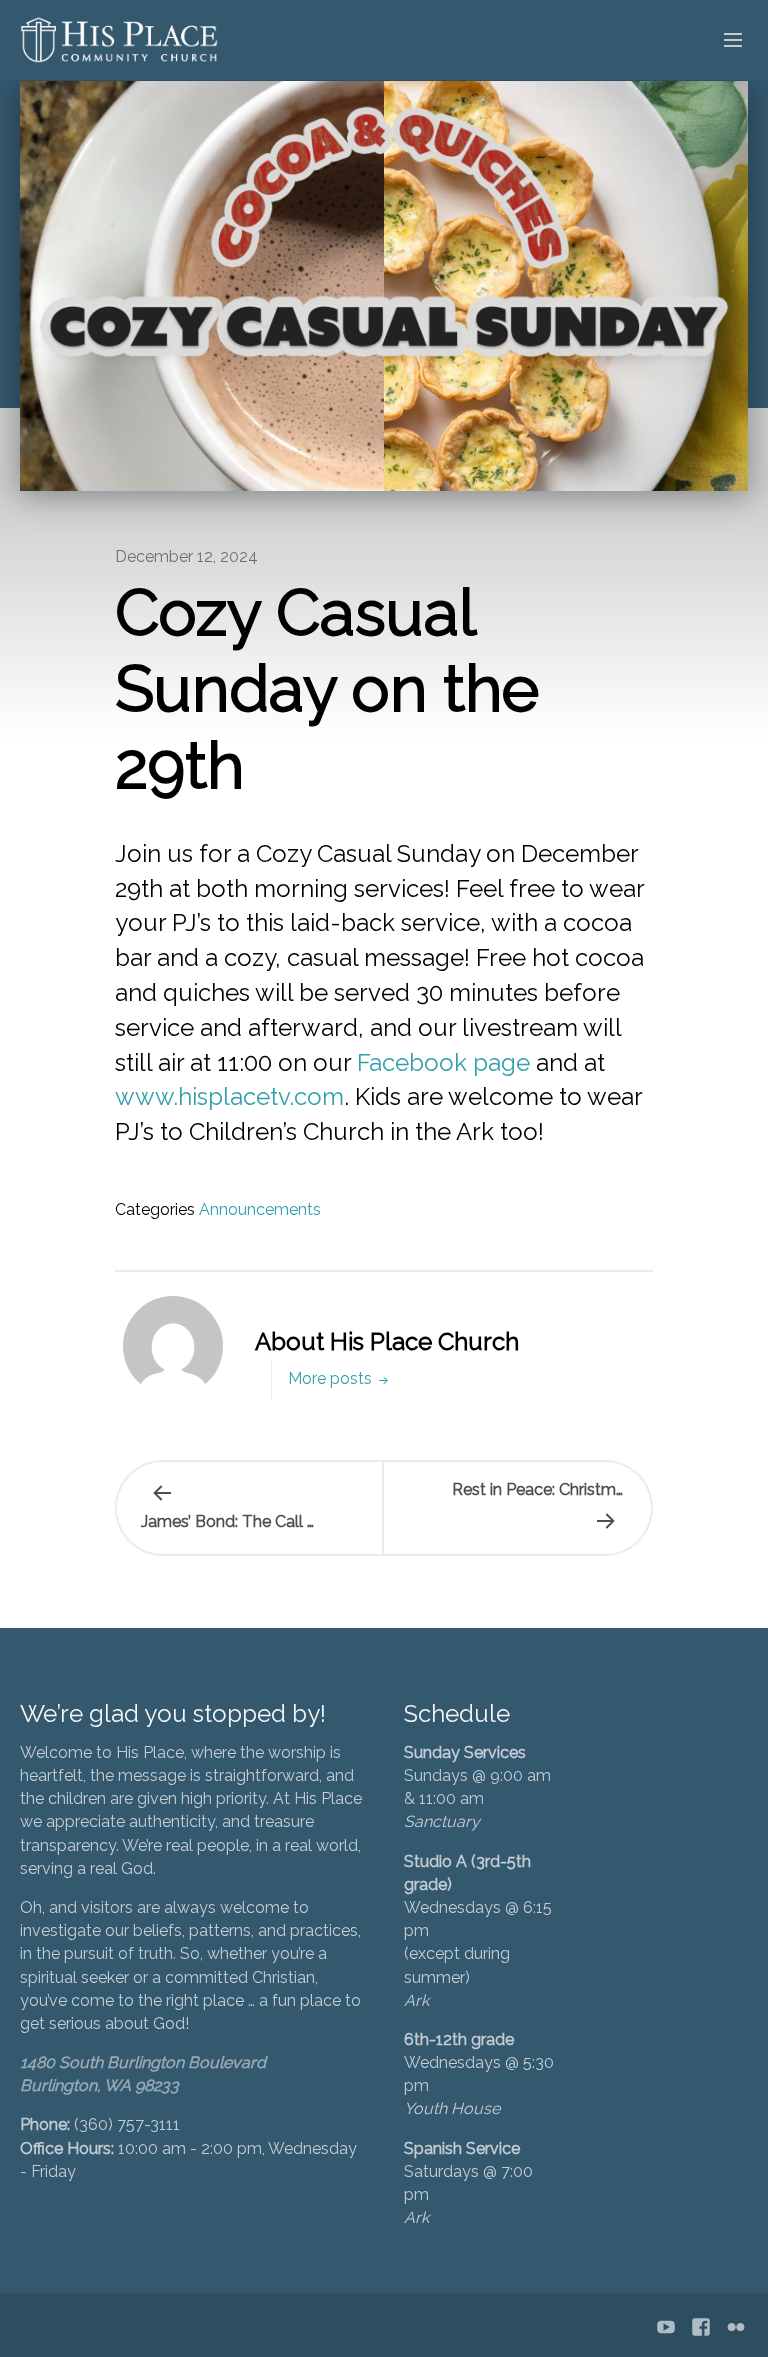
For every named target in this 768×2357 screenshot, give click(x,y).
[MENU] (724, 41)
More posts (332, 1378)
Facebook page (443, 1062)
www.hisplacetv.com (229, 1096)
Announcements (260, 1209)
